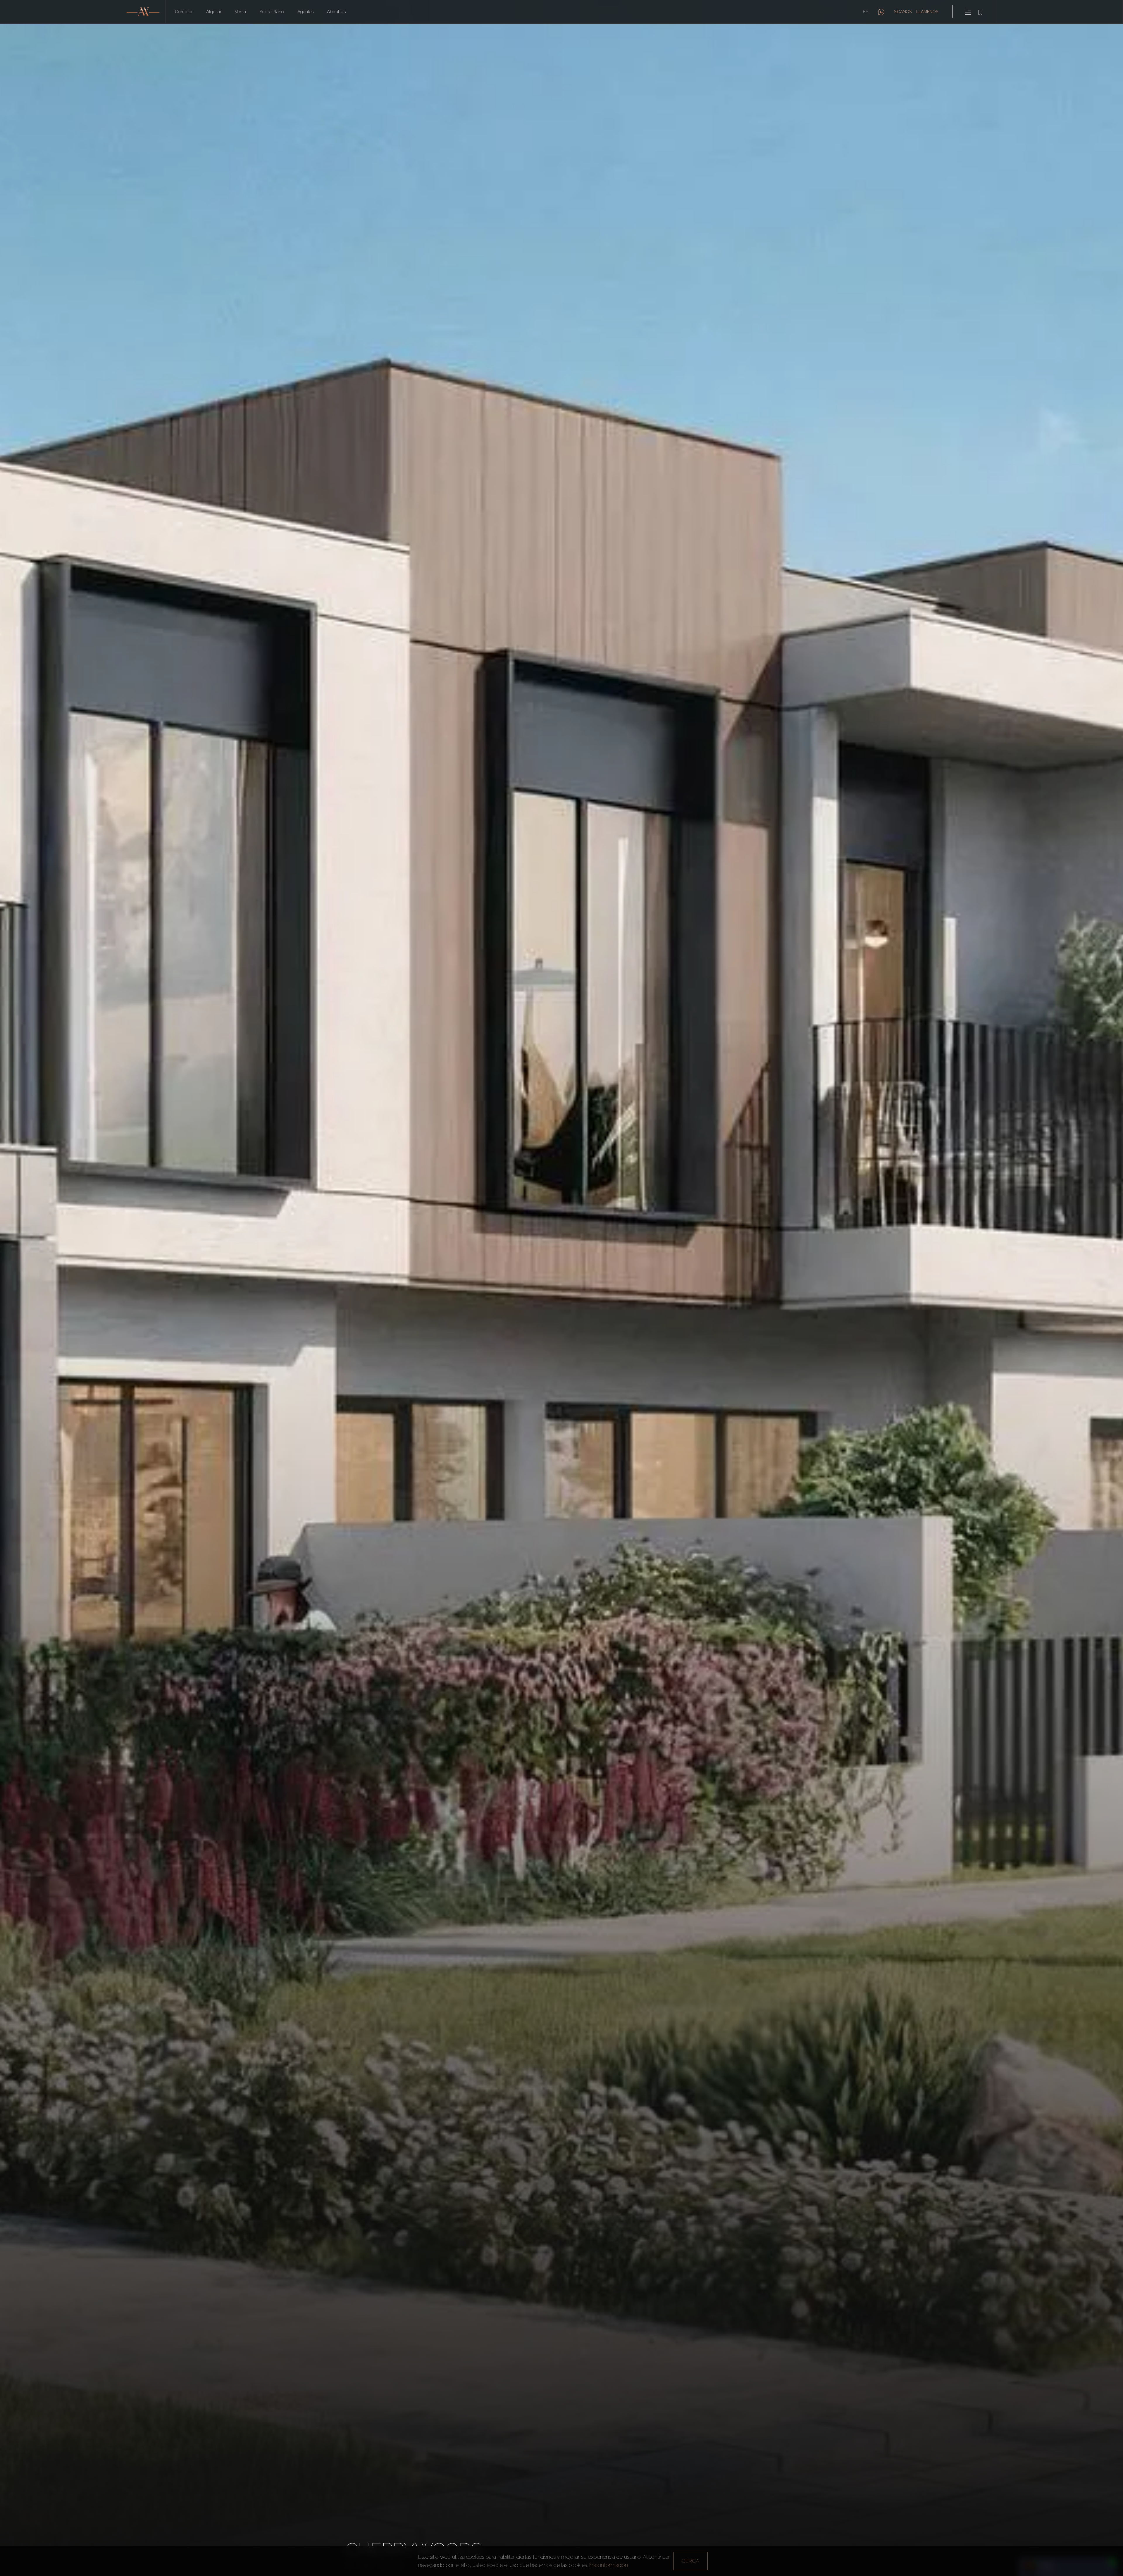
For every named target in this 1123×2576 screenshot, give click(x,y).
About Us (336, 12)
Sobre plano (272, 12)
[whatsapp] (881, 12)
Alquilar (214, 12)
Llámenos (927, 12)
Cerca (690, 2561)
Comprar (184, 12)
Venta (240, 12)
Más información (609, 2565)
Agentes (305, 12)
